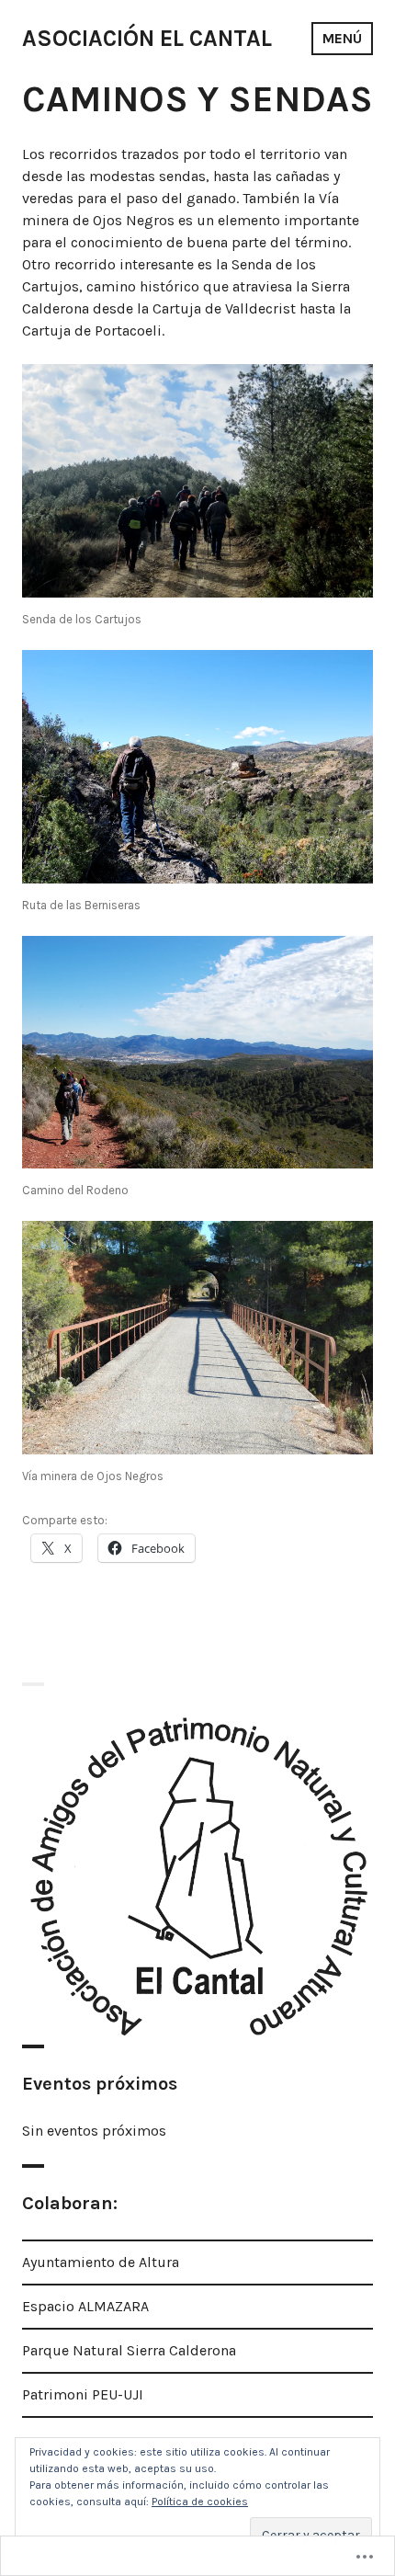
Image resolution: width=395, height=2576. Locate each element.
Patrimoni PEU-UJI (83, 2394)
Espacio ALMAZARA (85, 2306)
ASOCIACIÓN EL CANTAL (147, 38)
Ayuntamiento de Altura (101, 2262)
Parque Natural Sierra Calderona (129, 2350)
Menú (342, 38)
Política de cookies (200, 2502)
